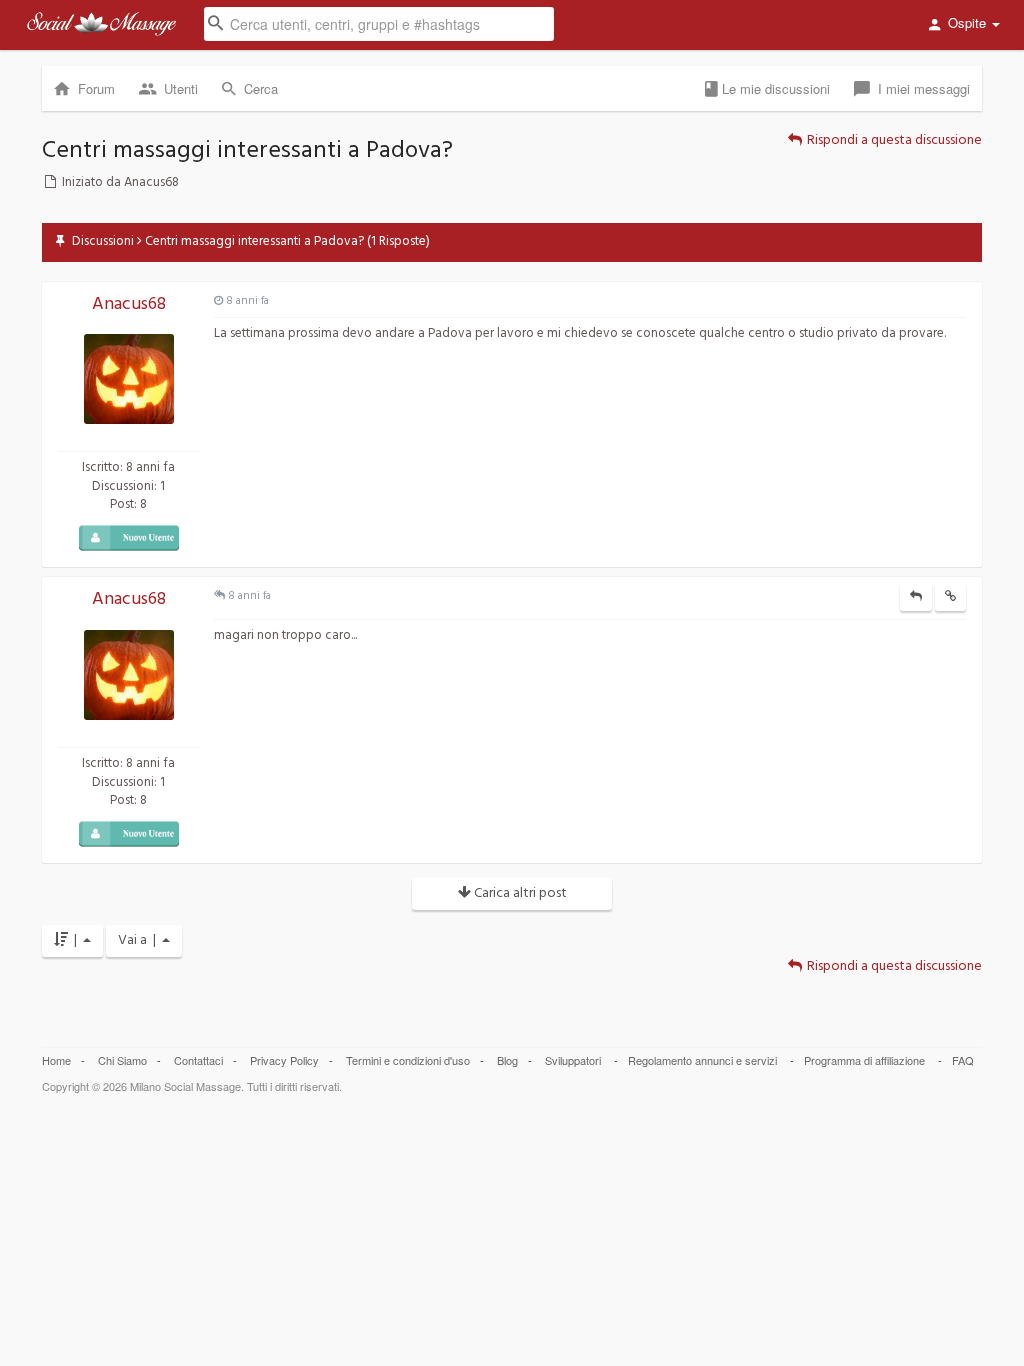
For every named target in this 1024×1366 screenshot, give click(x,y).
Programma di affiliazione (864, 1060)
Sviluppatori (573, 1060)
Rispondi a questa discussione (893, 141)
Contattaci (198, 1060)
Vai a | (140, 940)
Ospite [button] (967, 22)
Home (56, 1060)
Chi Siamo (122, 1060)
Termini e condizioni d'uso (408, 1060)
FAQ (963, 1060)
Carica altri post (519, 893)
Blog (507, 1060)
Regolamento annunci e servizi (702, 1060)
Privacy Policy (284, 1060)
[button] (379, 22)
